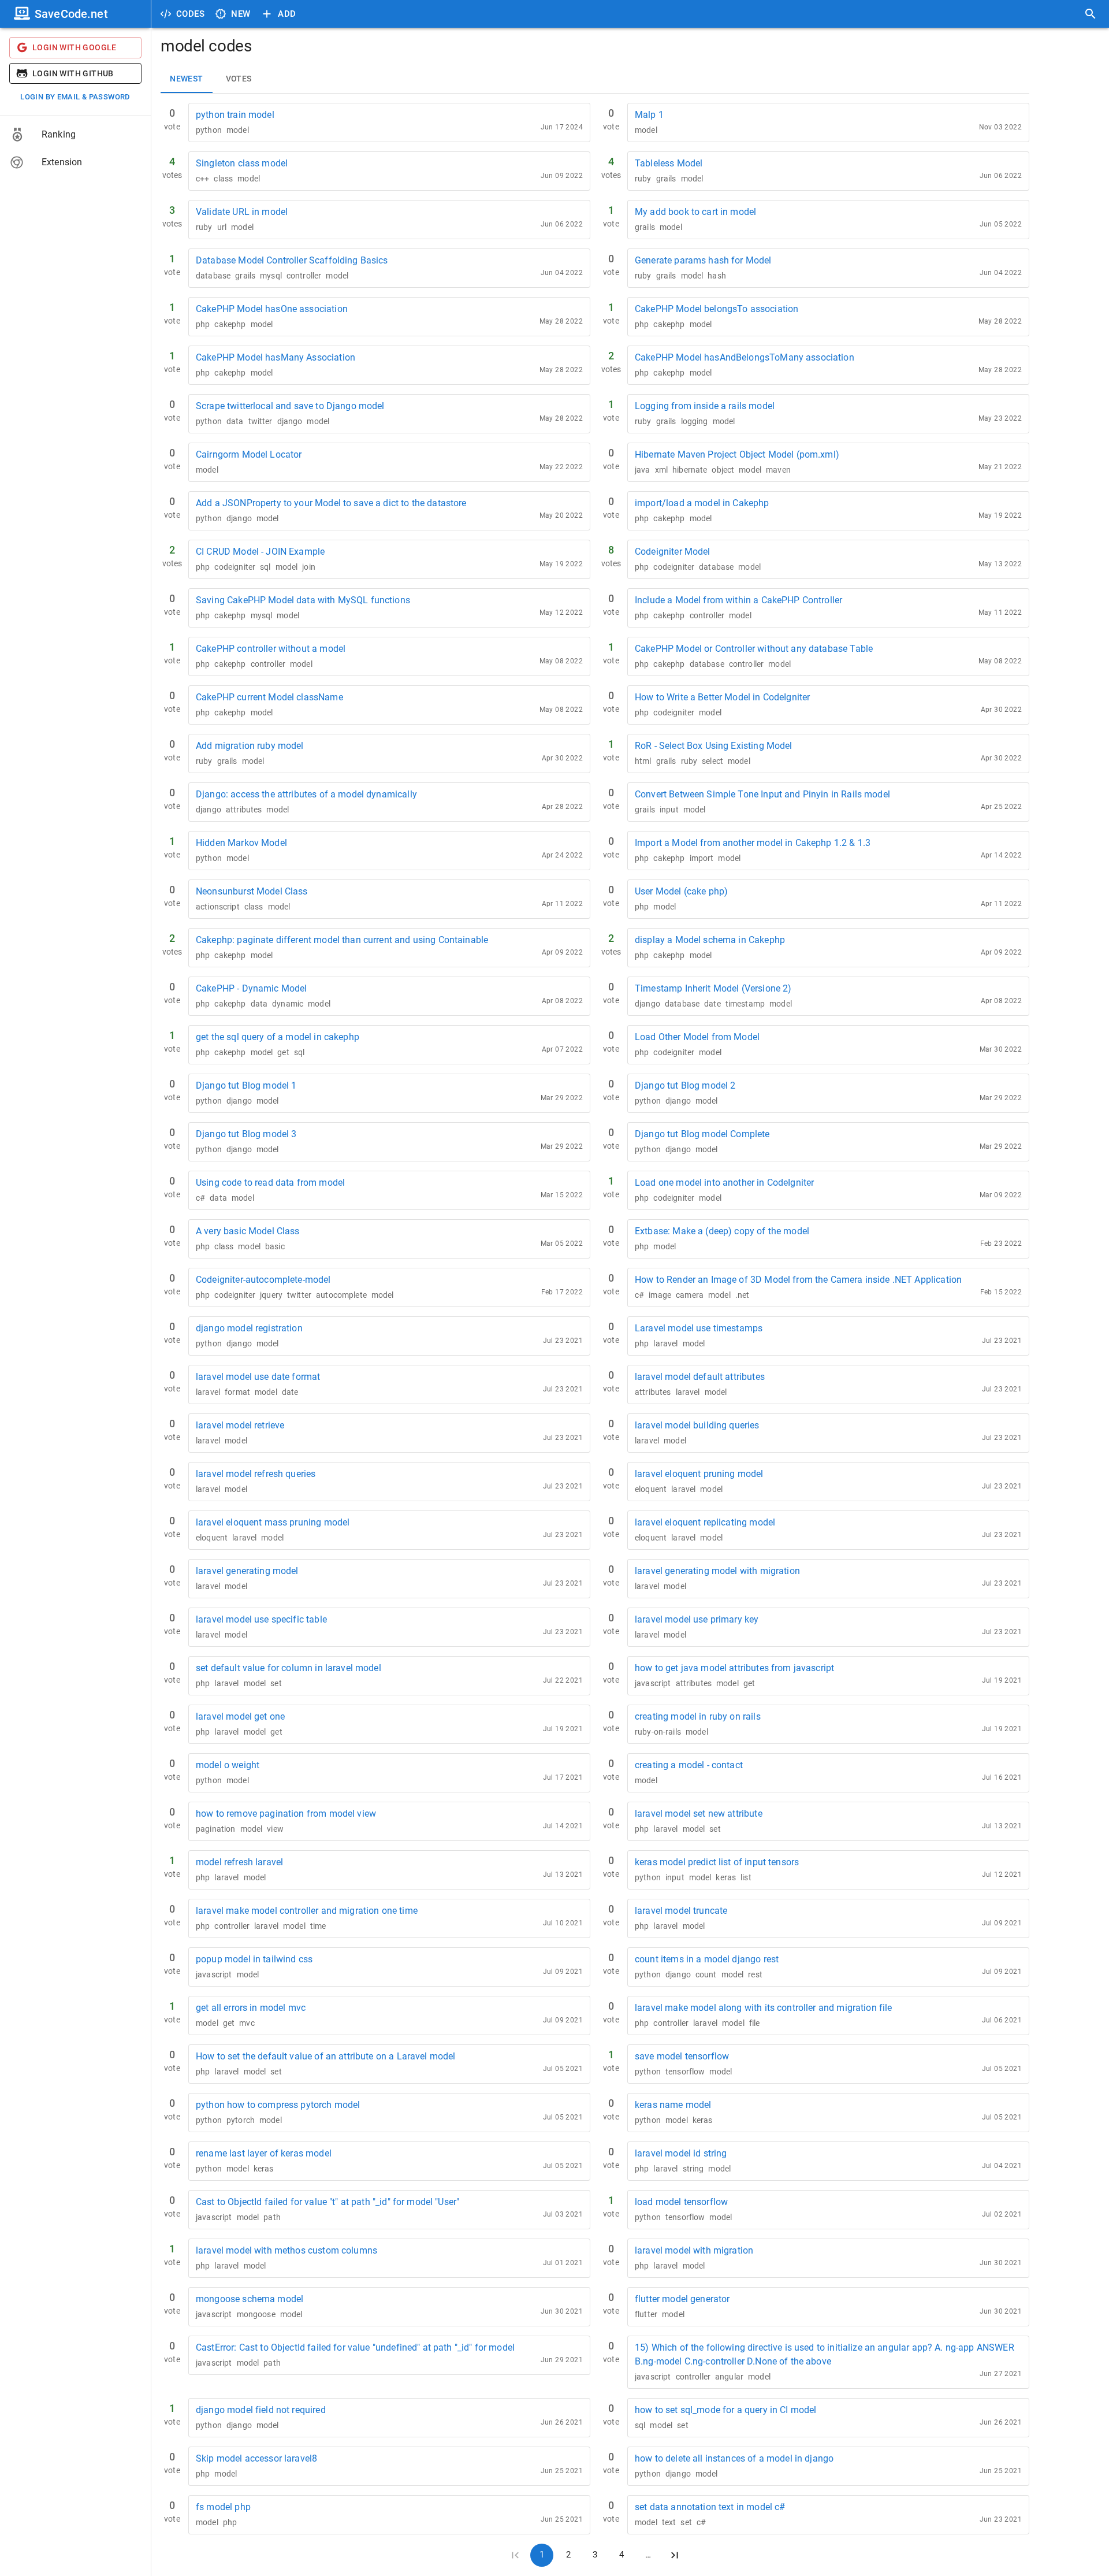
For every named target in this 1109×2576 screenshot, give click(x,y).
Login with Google (75, 47)
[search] (1091, 14)
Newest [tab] (186, 79)
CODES (190, 14)
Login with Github (73, 73)
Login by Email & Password (75, 97)
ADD (287, 14)
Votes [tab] (239, 79)
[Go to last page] (675, 2555)
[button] (75, 135)
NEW (241, 14)
